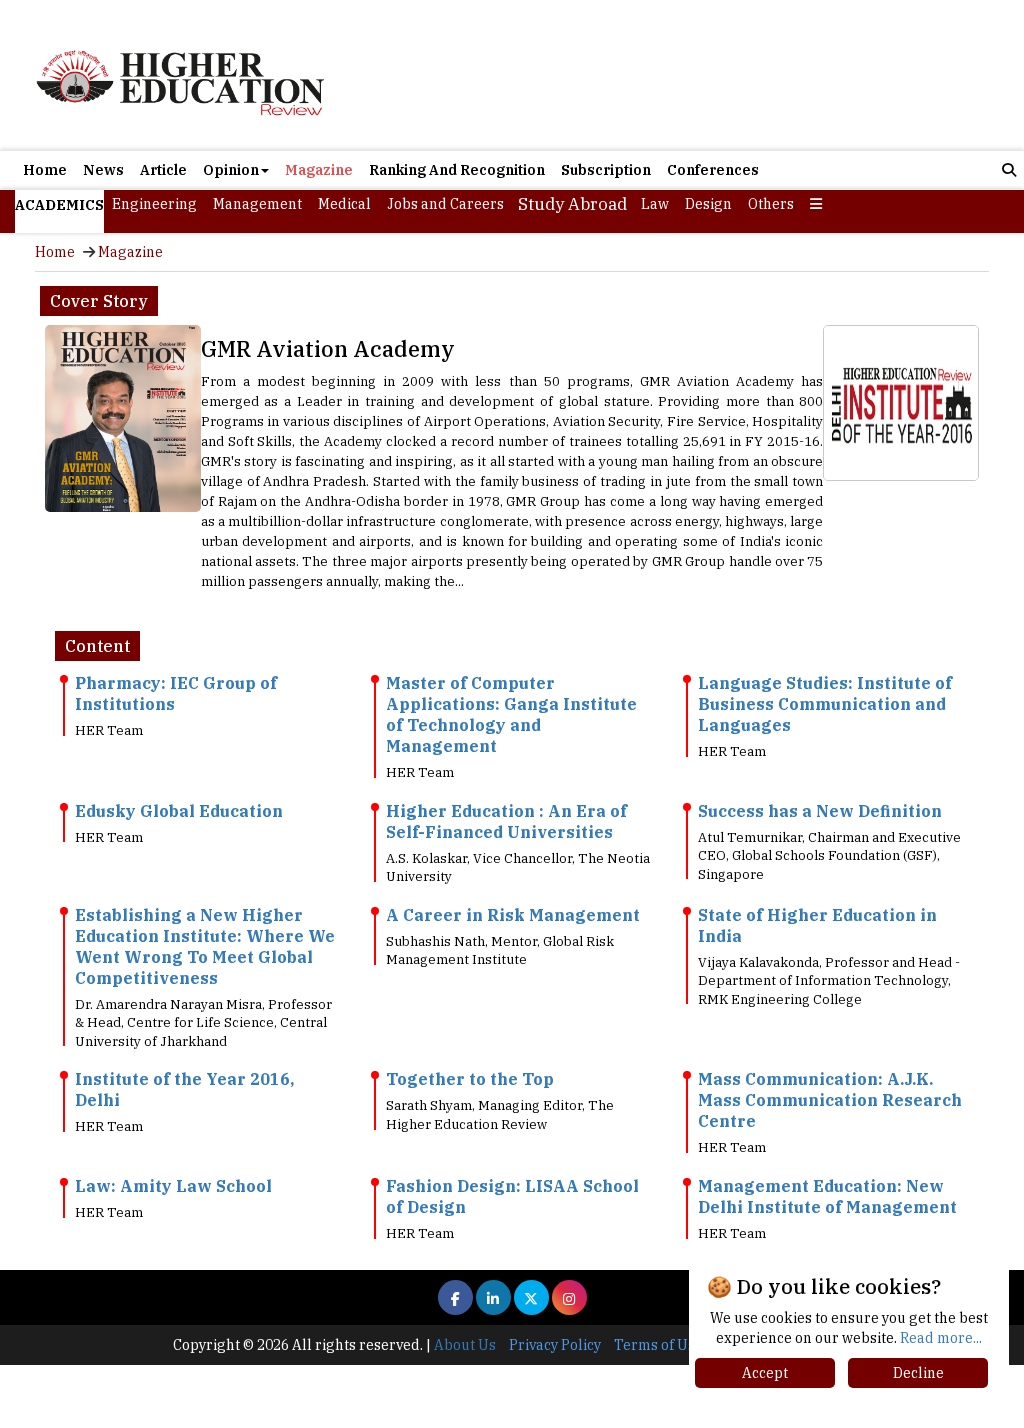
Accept (765, 1373)
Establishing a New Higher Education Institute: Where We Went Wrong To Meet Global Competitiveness (205, 946)
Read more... (941, 1338)
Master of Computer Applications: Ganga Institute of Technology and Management (511, 714)
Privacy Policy (555, 1345)
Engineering (154, 204)
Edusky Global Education (179, 811)
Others (771, 204)
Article (163, 170)
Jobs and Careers (445, 204)
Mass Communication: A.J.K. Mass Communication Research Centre (830, 1100)
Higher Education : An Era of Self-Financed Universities (506, 821)
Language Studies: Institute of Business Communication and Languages (825, 704)
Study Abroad (572, 204)
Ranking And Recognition (457, 170)
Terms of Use (658, 1345)
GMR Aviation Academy (328, 348)
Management (257, 204)
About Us (465, 1345)
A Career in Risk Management (513, 915)
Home (45, 170)
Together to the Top (470, 1079)
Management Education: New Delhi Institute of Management (827, 1196)
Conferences (713, 170)
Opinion (231, 170)
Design (708, 204)
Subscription (606, 170)
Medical (344, 204)
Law (655, 204)
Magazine (319, 170)
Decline (918, 1373)
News (103, 170)
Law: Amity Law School (173, 1186)
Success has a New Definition (820, 811)
